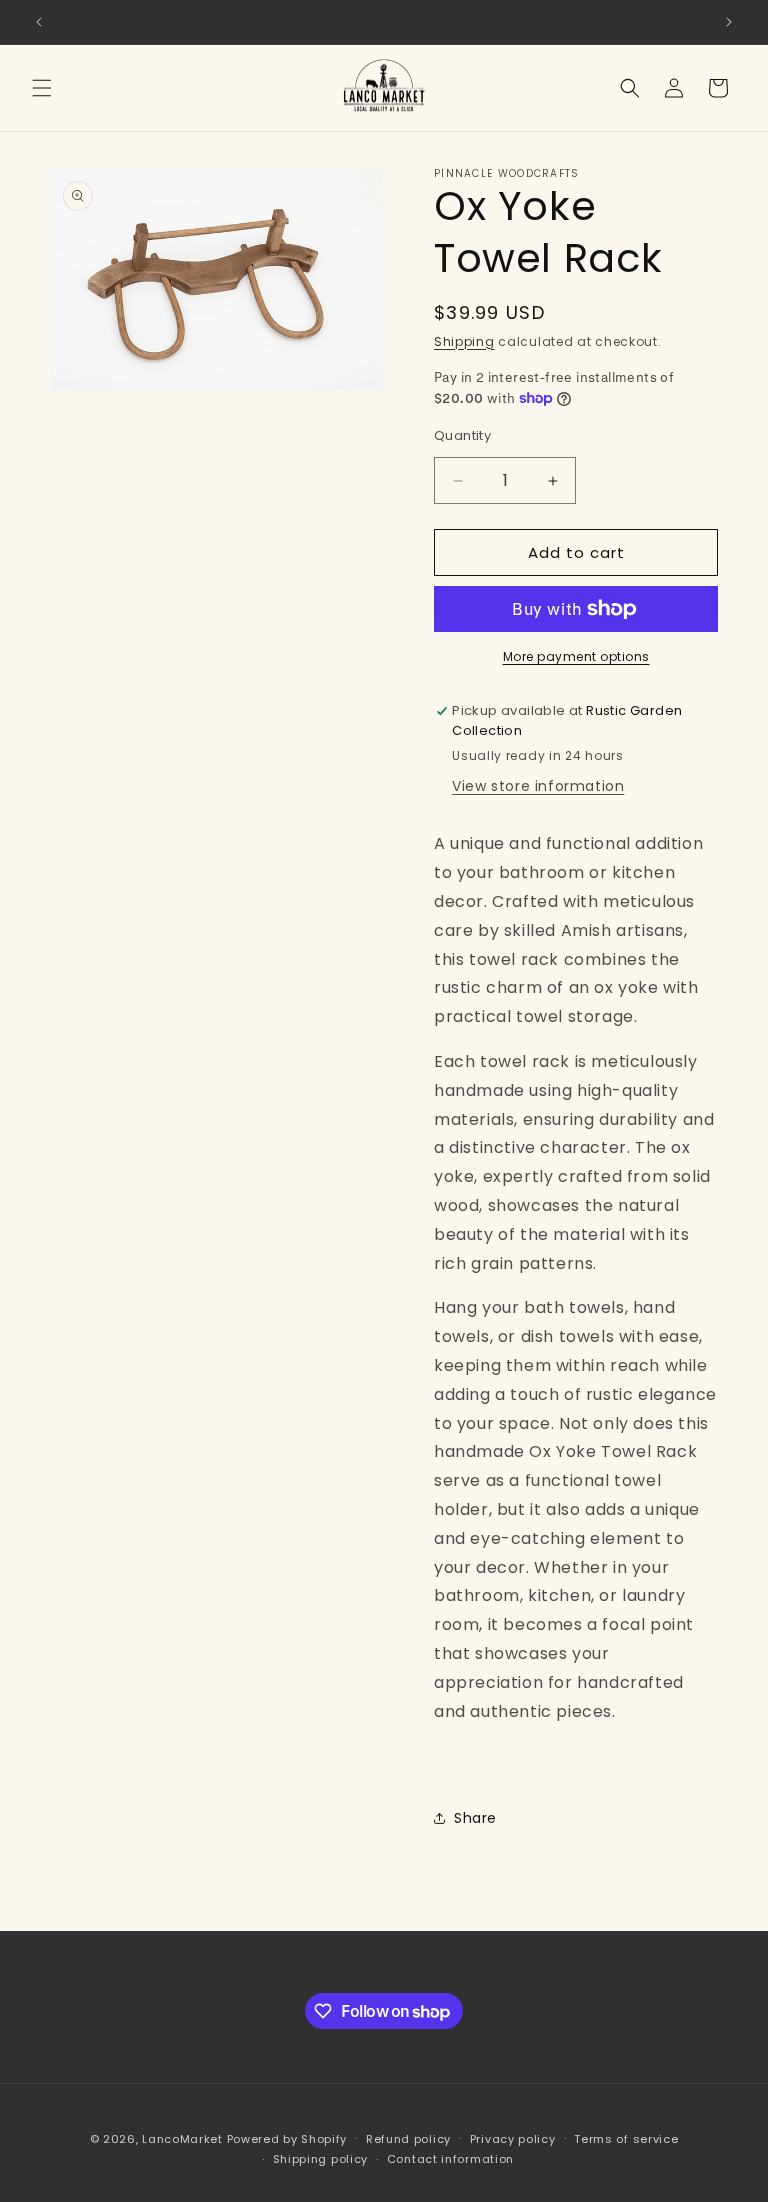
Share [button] (475, 1818)
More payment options (576, 656)
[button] (42, 88)
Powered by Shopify (287, 2139)
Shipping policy (321, 2159)
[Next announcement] (729, 22)
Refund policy (408, 2139)
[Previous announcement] (39, 22)
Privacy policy (513, 2139)
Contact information (450, 2159)
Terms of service (626, 2139)
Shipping (464, 341)
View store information (538, 786)
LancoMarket (182, 2139)
